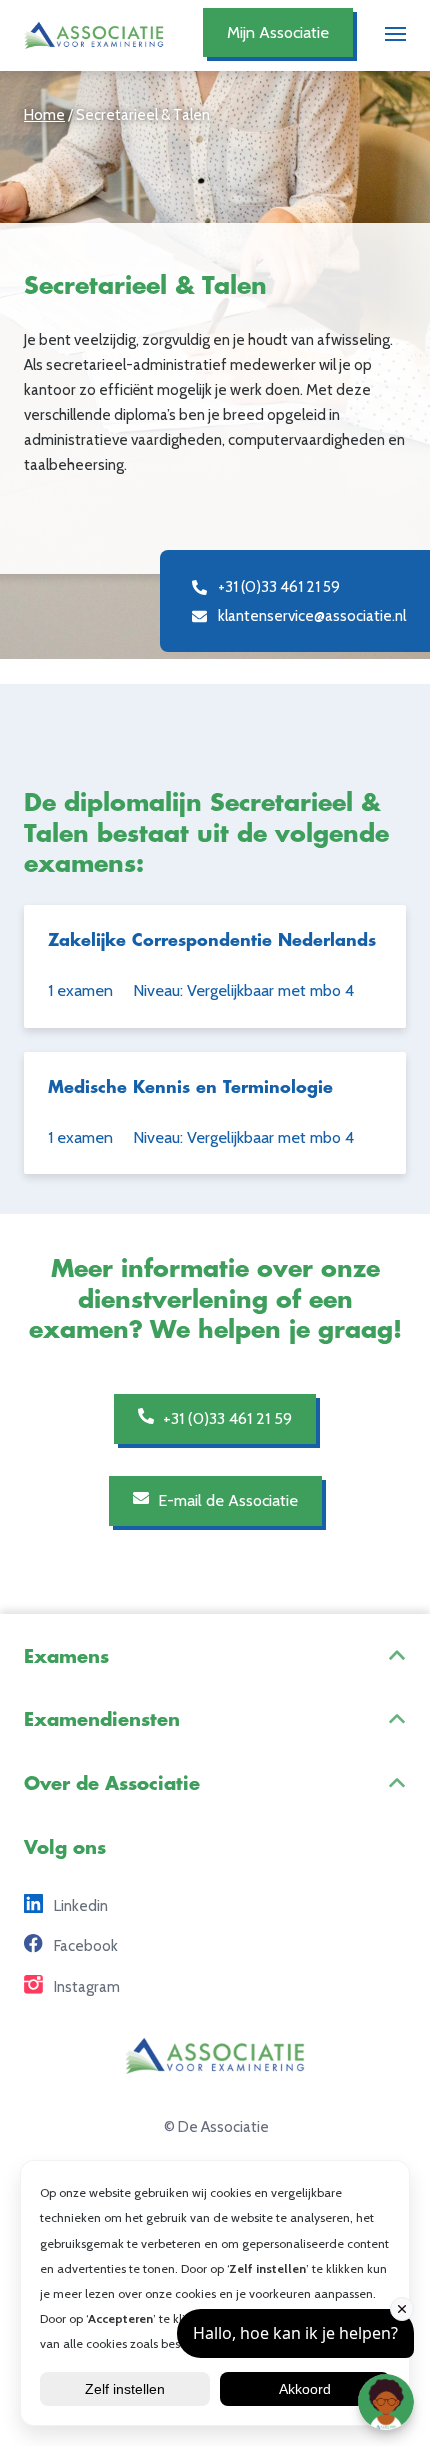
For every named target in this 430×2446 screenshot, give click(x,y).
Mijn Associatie (278, 32)
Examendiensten (102, 1720)
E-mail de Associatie (226, 1500)
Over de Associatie (112, 1784)
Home (44, 114)
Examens (66, 1657)
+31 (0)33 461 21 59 (225, 1418)
